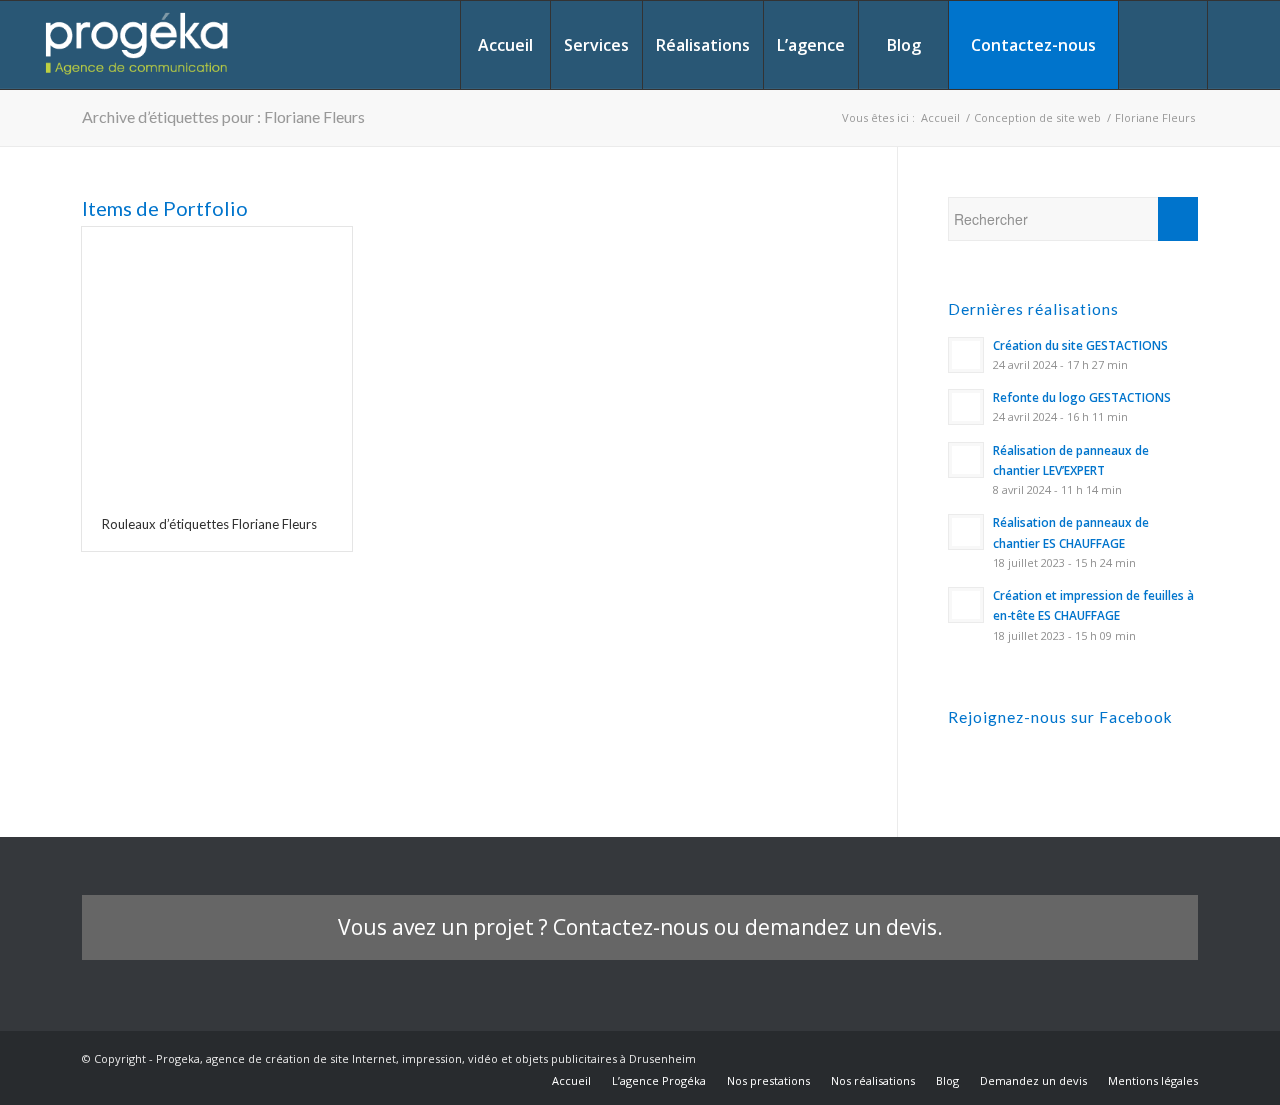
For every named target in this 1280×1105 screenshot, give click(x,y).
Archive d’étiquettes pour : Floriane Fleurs (223, 116)
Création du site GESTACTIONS (1080, 345)
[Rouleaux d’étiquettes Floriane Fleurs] (217, 362)
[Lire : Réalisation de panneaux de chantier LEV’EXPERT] (966, 460)
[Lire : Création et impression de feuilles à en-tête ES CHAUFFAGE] (966, 605)
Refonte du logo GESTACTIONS (1082, 397)
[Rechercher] (1163, 45)
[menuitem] (505, 45)
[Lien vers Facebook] (1239, 44)
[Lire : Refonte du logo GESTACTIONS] (966, 407)
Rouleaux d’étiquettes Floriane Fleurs (209, 524)
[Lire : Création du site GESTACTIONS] (966, 355)
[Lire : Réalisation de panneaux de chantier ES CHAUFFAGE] (966, 532)
